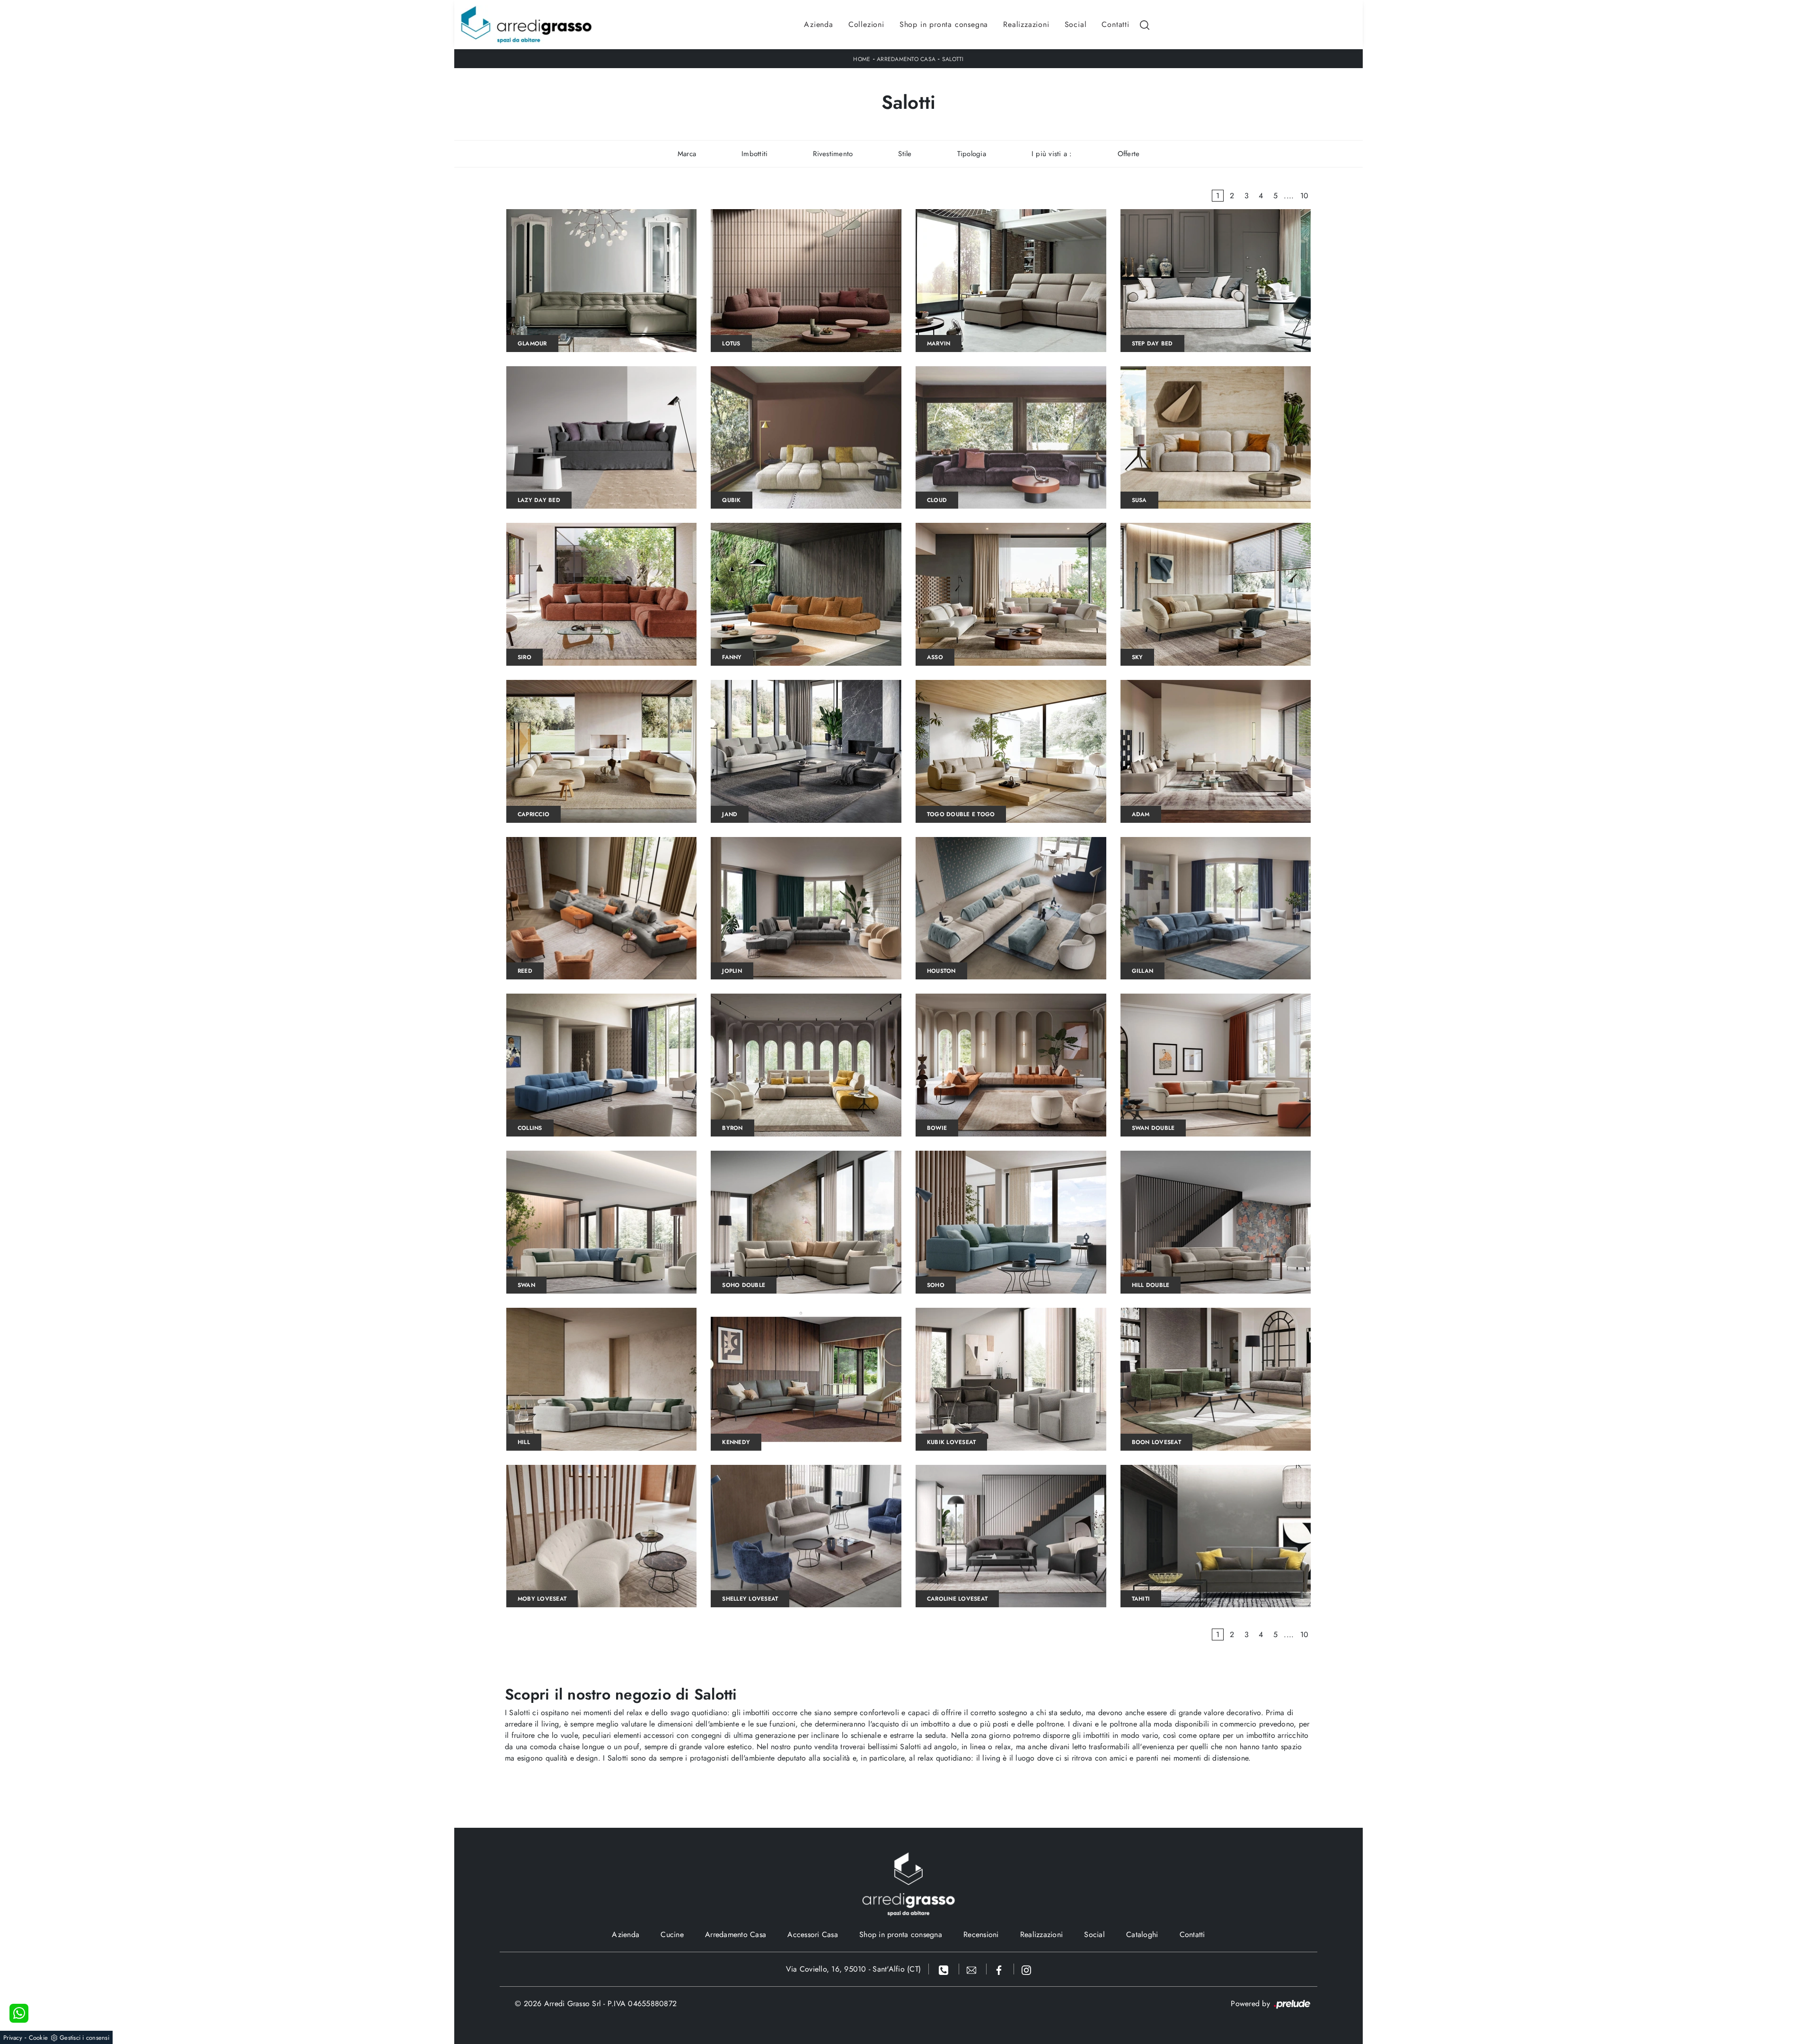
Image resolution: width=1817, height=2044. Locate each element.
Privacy (13, 2038)
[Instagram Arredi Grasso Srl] (1026, 1969)
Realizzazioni (1026, 24)
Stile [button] (905, 154)
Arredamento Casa (906, 59)
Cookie (39, 2038)
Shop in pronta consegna (944, 24)
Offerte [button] (1129, 154)
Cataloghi (1142, 1934)
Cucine (672, 1934)
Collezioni (866, 24)
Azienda (819, 24)
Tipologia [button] (972, 154)
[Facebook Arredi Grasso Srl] (1000, 1969)
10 (1305, 196)
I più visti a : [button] (1052, 154)
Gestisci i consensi (84, 2038)
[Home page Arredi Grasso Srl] (526, 25)
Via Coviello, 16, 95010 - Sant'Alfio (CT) (853, 1969)
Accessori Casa (813, 1934)
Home (862, 59)
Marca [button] (687, 154)
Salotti (953, 59)
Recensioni (981, 1934)
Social (1076, 24)
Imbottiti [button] (754, 154)
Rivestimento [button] (833, 154)
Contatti (1115, 24)
